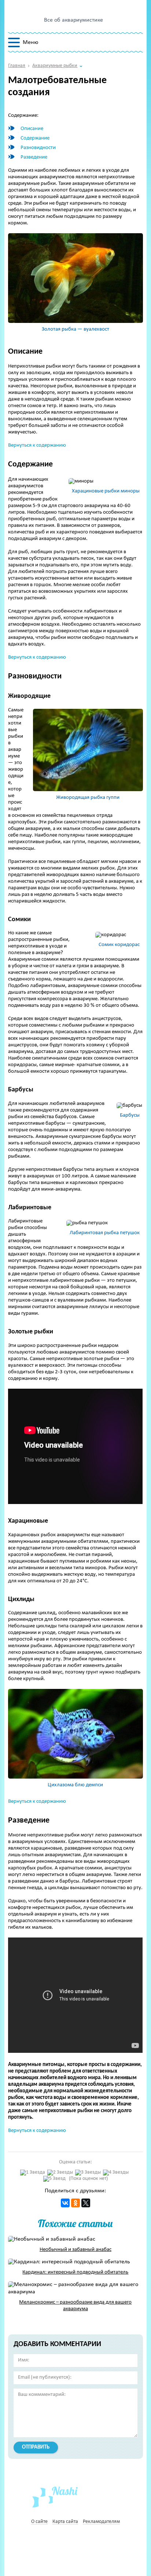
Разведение (34, 157)
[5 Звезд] (54, 2179)
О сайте (39, 2522)
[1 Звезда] (33, 2173)
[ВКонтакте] (65, 2203)
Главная (17, 66)
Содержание (35, 138)
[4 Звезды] (116, 2173)
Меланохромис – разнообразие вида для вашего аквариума (75, 2306)
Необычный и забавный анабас (75, 2250)
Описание (32, 129)
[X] (86, 2203)
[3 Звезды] (88, 2173)
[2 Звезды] (60, 2173)
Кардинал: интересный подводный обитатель (75, 2272)
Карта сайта (65, 2522)
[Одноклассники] (75, 2203)
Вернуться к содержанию (37, 445)
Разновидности (38, 148)
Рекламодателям (101, 2522)
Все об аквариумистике (73, 20)
